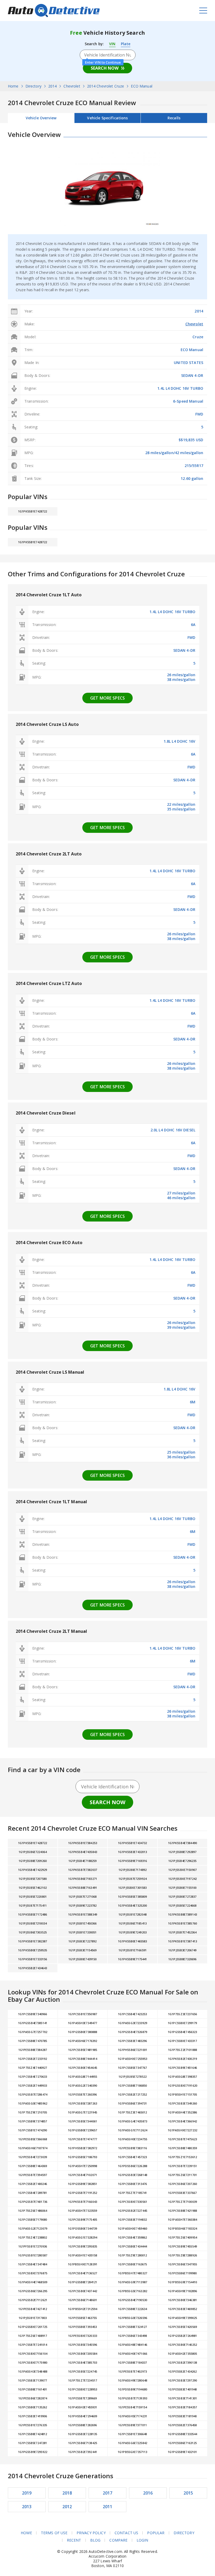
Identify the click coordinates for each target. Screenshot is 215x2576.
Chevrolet (194, 324)
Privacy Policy (91, 2533)
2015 (188, 2493)
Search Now (105, 68)
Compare (118, 2540)
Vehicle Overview (41, 118)
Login (143, 2540)
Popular (156, 2533)
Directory (184, 2533)
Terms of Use (54, 2533)
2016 (148, 2493)
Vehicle (107, 118)
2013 (27, 2507)
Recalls (174, 118)
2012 (67, 2507)
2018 (67, 2493)
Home (26, 2533)
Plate (126, 44)
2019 (27, 2493)
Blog (95, 2540)
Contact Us (126, 2533)
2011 (108, 2507)
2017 (108, 2493)
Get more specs (107, 698)
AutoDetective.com (54, 11)
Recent (74, 2540)
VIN (112, 44)
